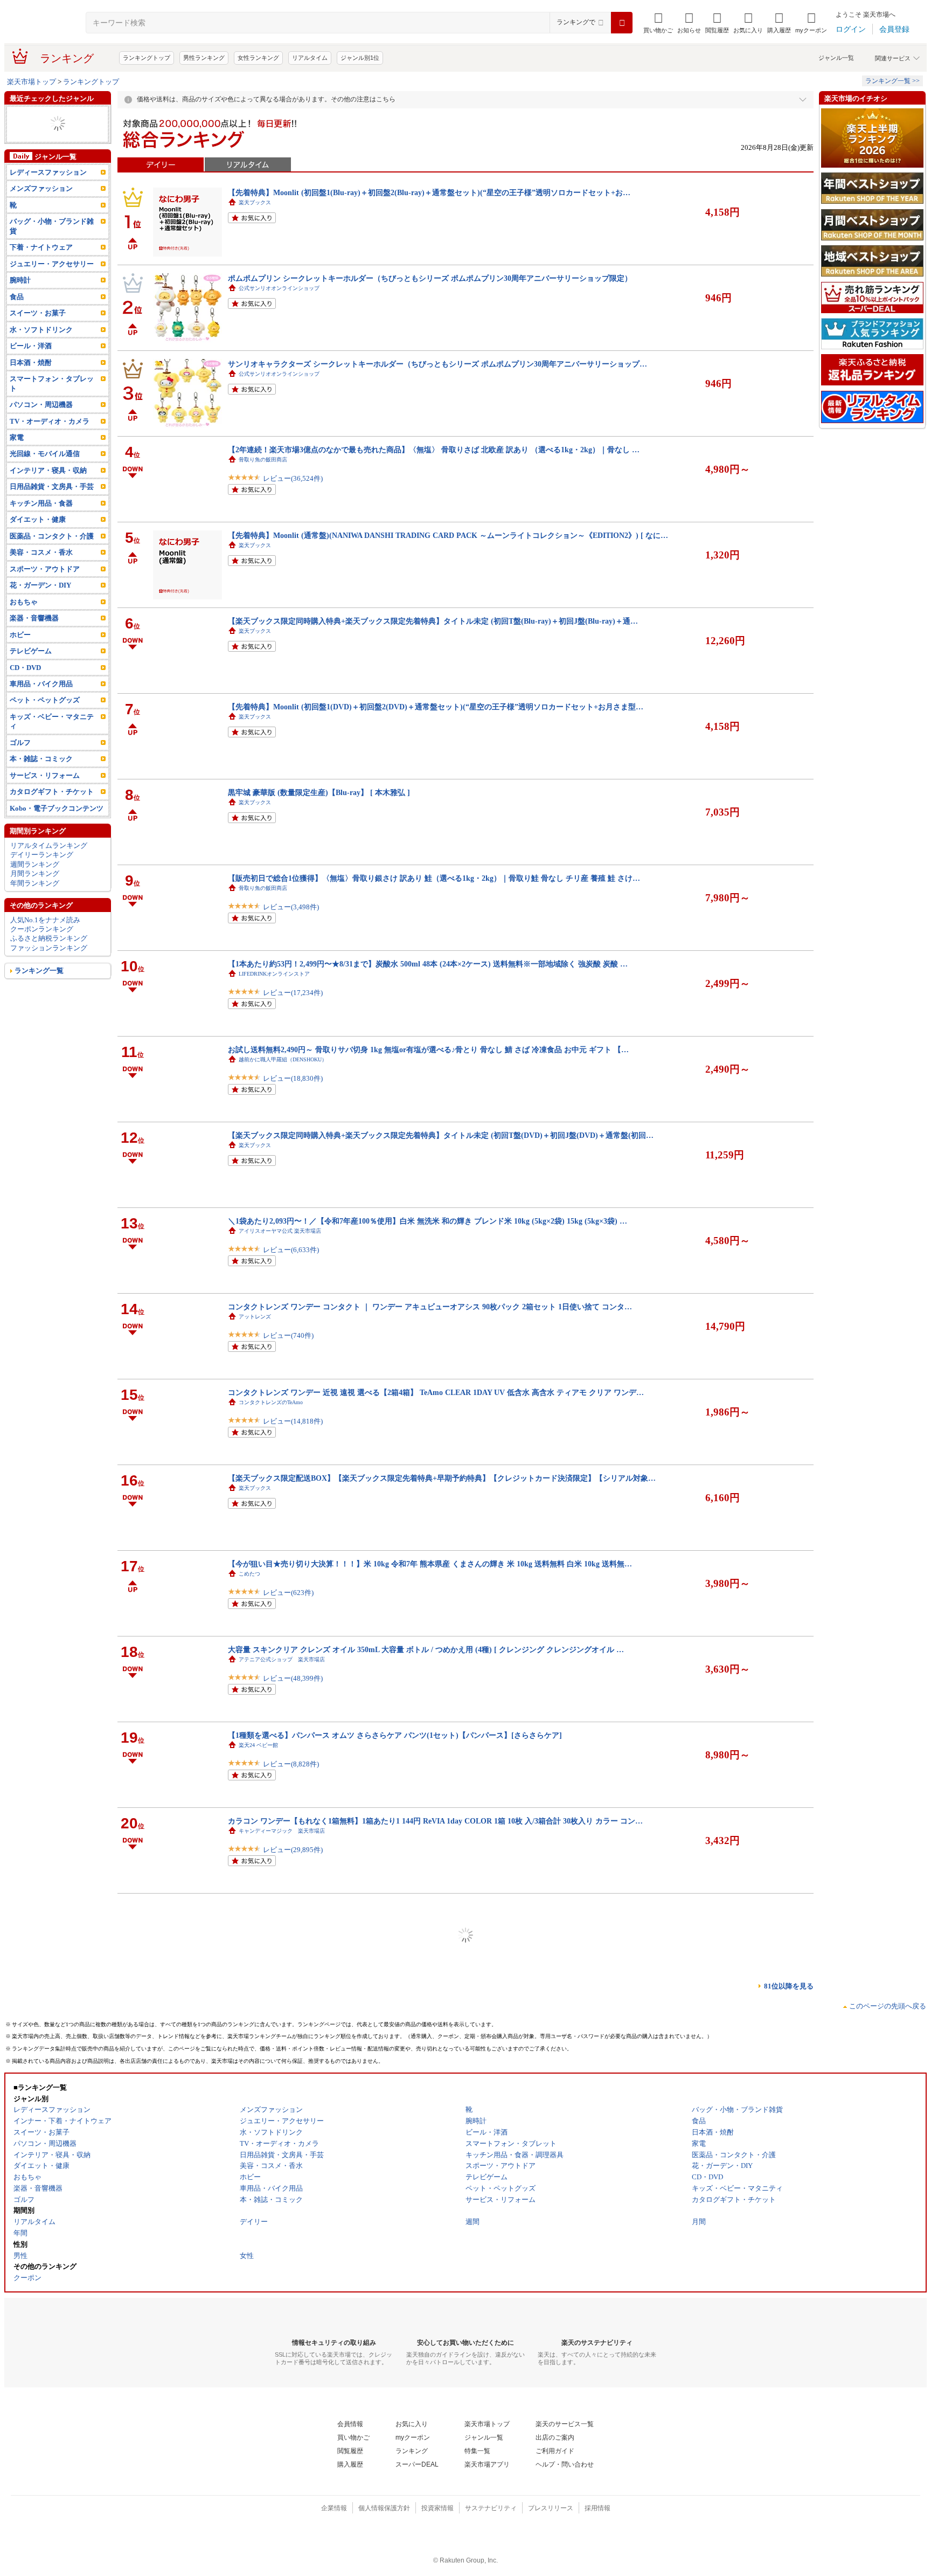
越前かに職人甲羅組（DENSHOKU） (283, 1059)
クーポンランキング (42, 948)
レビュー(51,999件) (293, 2535)
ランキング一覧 (39, 989)
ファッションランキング (49, 967)
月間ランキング (35, 892)
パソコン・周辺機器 (41, 423)
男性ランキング (204, 58)
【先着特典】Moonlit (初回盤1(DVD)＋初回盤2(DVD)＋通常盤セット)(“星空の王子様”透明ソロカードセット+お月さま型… (436, 707)
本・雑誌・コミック (41, 778)
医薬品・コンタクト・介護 (52, 555)
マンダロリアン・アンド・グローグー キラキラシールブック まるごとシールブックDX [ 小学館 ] (392, 1907)
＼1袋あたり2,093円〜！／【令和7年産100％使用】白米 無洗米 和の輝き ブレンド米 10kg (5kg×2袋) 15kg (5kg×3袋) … (428, 1221)
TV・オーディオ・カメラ (50, 440)
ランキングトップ (147, 58)
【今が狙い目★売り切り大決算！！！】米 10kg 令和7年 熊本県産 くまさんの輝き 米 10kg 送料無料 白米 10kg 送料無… (430, 1564)
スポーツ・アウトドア (45, 588)
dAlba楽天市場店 (259, 2002)
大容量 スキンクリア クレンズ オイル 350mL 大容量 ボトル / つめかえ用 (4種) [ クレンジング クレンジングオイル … (426, 1649)
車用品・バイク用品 (41, 703)
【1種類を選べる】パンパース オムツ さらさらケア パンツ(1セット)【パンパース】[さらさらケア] (395, 1735)
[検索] (622, 23)
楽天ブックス (255, 202)
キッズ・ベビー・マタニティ (52, 740)
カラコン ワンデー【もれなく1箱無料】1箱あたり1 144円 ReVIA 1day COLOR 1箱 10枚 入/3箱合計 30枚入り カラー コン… (435, 1821)
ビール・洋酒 (31, 365)
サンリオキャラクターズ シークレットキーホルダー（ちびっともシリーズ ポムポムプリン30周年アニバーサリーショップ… (437, 364)
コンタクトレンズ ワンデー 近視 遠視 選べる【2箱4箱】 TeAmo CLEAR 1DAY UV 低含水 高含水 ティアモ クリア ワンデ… (436, 1392)
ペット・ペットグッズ (45, 719)
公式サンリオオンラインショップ (279, 288)
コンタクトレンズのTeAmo (271, 1402)
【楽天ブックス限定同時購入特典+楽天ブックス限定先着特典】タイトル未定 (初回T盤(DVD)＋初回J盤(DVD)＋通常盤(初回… (441, 1135)
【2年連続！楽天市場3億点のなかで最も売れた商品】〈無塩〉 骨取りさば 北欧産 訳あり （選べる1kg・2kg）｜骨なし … (434, 450)
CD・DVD (25, 686)
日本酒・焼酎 (31, 381)
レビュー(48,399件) (293, 1678)
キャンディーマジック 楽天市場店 (282, 1831)
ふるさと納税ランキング (49, 957)
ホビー (20, 653)
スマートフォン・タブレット (52, 402)
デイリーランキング (42, 873)
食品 (17, 316)
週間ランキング (35, 883)
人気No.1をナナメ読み (45, 938)
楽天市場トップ (32, 82)
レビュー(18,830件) (293, 1078)
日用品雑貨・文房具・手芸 (52, 505)
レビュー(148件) (288, 2021)
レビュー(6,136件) (291, 2364)
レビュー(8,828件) (291, 1764)
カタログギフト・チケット (52, 810)
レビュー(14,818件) (293, 1421)
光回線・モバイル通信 (45, 472)
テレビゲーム (31, 670)
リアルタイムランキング (49, 864)
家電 (17, 456)
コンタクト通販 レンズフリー (276, 2431)
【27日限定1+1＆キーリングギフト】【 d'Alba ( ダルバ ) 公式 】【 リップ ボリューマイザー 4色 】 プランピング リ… (428, 1992)
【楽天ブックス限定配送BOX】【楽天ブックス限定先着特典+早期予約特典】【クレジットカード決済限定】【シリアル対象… (442, 1478)
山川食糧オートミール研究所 (274, 2345)
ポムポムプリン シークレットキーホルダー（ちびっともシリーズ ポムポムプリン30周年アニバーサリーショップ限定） (430, 278)
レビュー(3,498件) (291, 907)
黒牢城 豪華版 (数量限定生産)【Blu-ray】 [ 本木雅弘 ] (319, 792)
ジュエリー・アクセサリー (52, 143)
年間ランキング (35, 902)
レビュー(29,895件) (293, 1850)
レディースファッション (48, 191)
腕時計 (20, 124)
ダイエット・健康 (38, 133)
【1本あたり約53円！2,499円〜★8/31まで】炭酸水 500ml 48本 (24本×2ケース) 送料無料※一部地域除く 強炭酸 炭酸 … (428, 964)
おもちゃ (24, 621)
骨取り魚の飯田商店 (263, 460)
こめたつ (249, 1574)
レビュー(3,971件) (291, 2192)
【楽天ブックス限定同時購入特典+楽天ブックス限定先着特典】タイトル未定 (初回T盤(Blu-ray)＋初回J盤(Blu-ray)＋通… (433, 621)
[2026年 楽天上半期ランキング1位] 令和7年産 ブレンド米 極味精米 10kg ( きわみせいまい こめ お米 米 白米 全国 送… (427, 2335)
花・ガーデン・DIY (40, 115)
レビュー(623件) (288, 1593)
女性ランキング (258, 58)
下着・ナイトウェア (41, 266)
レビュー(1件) (284, 2107)
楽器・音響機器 (34, 637)
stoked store (252, 2259)
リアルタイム (310, 58)
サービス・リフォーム (45, 794)
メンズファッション (41, 207)
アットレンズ (255, 1317)
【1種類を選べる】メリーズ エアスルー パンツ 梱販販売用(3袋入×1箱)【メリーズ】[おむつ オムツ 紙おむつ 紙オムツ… (431, 2164)
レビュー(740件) (288, 1335)
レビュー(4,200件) (291, 2278)
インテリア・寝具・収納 (48, 489)
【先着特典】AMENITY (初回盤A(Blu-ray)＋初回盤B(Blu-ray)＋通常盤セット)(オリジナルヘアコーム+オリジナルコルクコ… (439, 2078)
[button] (689, 23)
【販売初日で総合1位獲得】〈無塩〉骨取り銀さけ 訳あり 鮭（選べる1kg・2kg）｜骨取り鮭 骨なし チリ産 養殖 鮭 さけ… (434, 878)
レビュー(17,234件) (293, 993)
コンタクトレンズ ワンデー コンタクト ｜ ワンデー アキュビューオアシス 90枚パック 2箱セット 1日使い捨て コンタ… (430, 1307)
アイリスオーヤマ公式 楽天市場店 (280, 1231)
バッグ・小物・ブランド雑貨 (55, 152)
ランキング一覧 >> (892, 81)
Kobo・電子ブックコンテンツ (57, 827)
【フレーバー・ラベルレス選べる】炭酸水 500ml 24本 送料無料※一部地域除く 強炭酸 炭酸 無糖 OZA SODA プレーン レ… (436, 2506)
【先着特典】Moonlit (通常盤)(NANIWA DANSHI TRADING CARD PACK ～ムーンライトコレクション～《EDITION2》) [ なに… (448, 535)
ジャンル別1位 (360, 58)
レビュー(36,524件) (293, 478)
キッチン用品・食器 (41, 522)
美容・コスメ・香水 (41, 571)
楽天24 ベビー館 (258, 1745)
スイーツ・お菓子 (38, 332)
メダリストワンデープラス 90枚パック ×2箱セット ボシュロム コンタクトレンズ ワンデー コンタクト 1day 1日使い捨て (431, 2421)
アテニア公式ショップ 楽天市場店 (282, 1659)
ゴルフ (20, 761)
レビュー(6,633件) (291, 1250)
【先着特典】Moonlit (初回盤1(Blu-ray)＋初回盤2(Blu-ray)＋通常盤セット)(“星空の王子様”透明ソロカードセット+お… (429, 192)
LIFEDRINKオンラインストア (274, 974)
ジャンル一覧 (836, 58)
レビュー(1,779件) (291, 2450)
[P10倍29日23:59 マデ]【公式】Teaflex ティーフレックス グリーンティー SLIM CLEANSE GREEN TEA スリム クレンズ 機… (440, 2249)
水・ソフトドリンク (41, 348)
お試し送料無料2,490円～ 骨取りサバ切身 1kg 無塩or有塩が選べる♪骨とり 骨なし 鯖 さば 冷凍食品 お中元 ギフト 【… (428, 1049)
